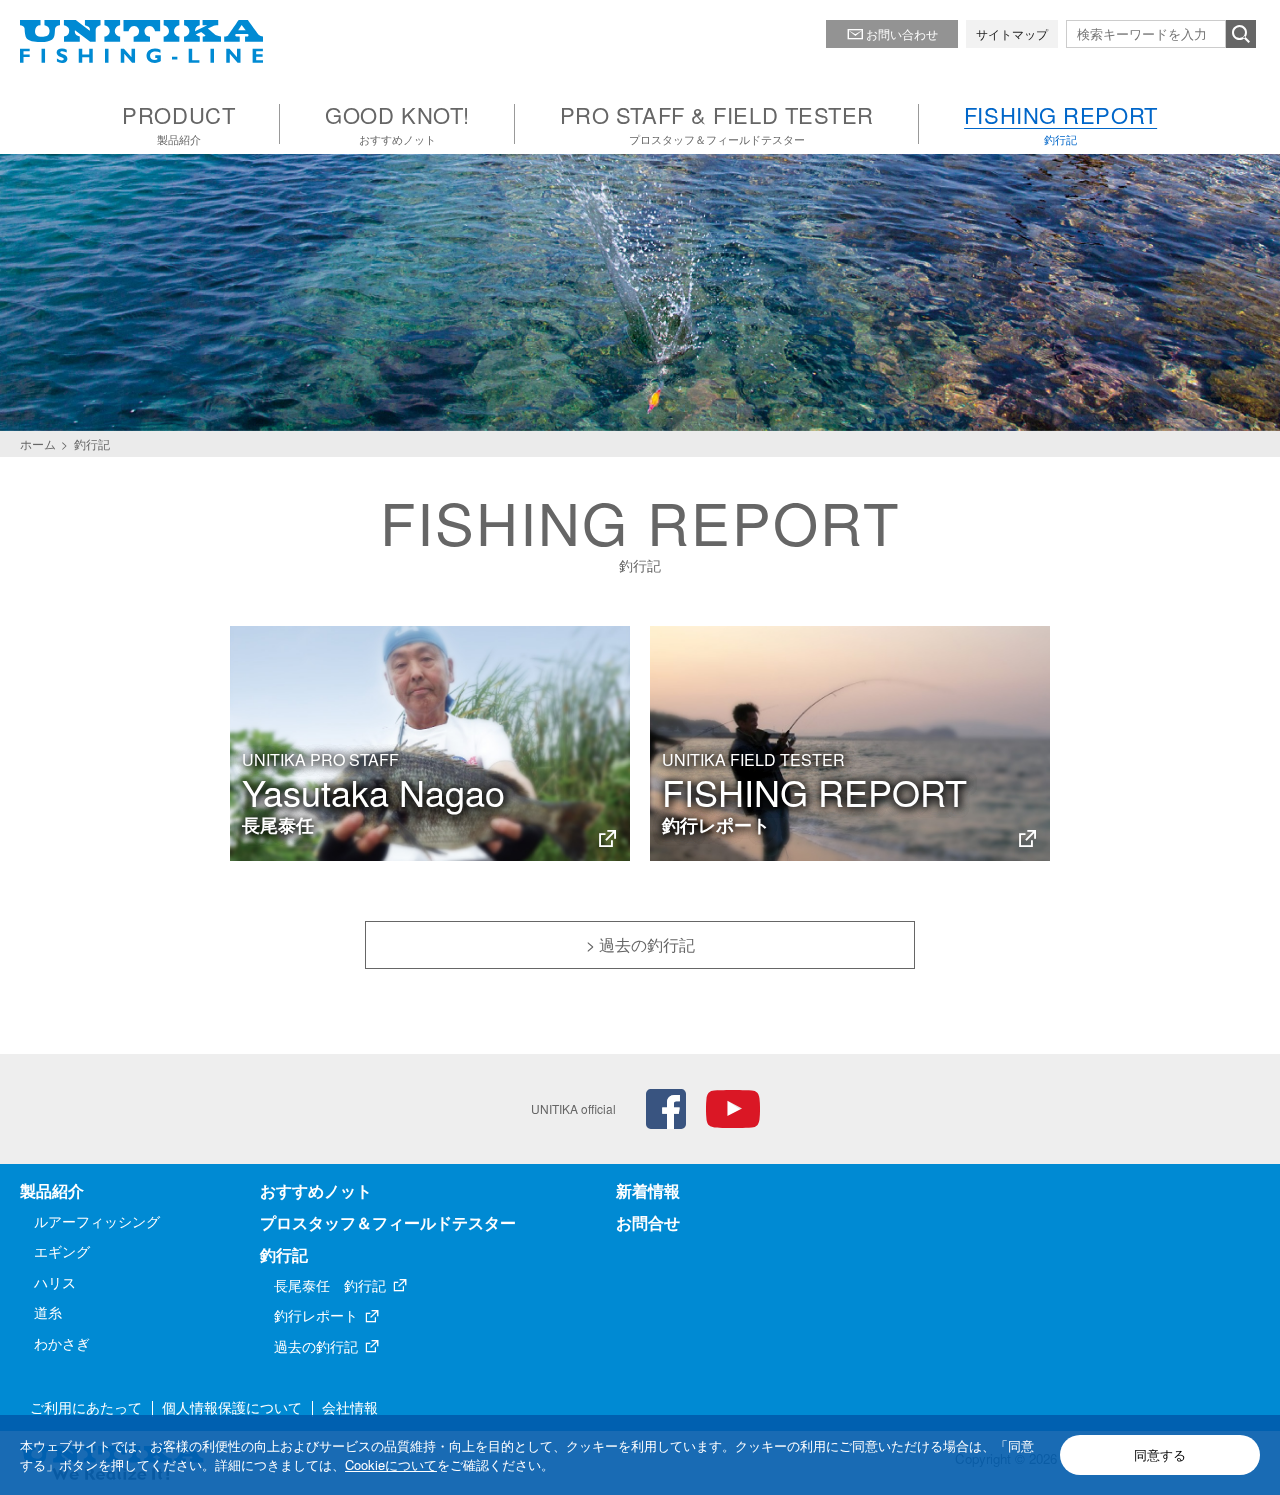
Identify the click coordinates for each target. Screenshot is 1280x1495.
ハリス (55, 1282)
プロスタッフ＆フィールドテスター (388, 1222)
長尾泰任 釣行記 (330, 1285)
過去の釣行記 (316, 1346)
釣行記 (284, 1254)
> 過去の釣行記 (640, 944)
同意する (1160, 1454)
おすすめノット (316, 1190)
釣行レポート (316, 1315)
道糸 (48, 1312)
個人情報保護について (232, 1407)
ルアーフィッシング (97, 1221)
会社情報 (350, 1407)
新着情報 (648, 1190)
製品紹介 (52, 1190)
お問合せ (648, 1222)
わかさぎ (62, 1343)
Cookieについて (391, 1464)
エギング (62, 1251)
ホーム (38, 443)
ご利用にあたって (86, 1407)
